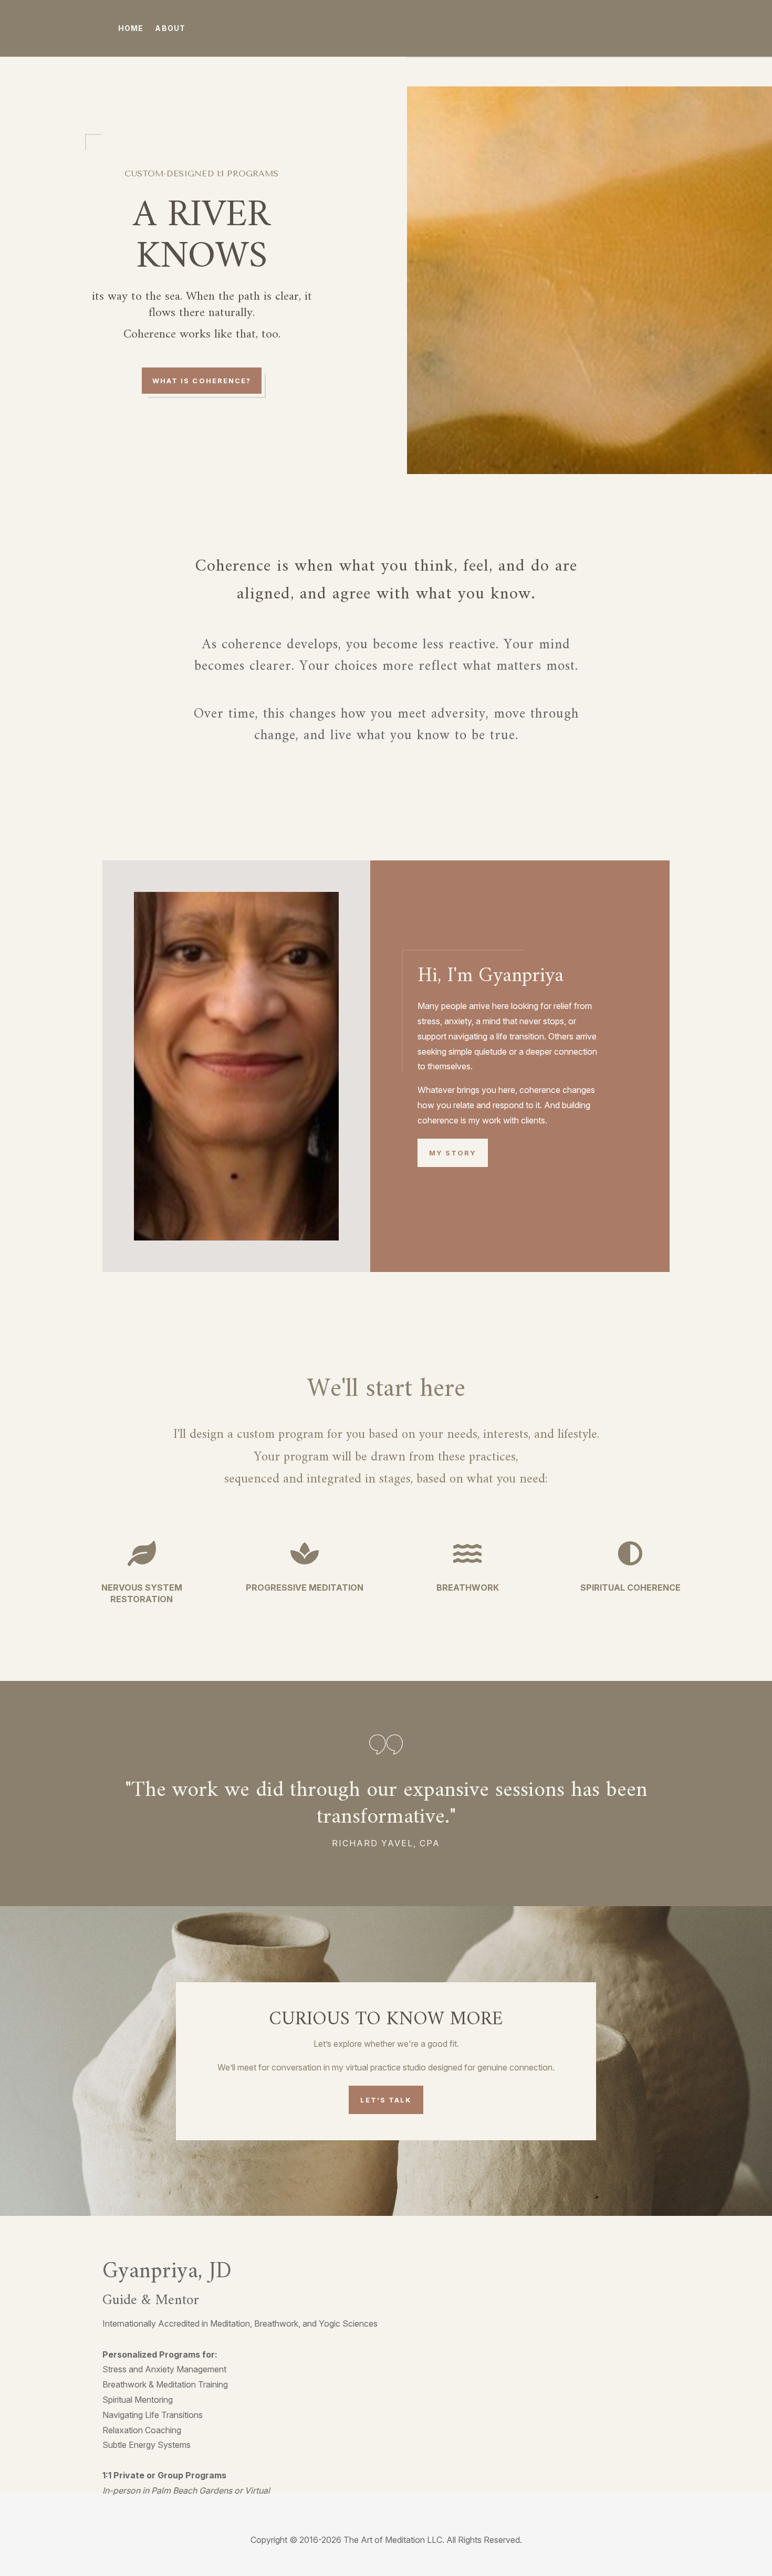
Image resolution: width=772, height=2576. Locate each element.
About (170, 28)
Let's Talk (386, 2100)
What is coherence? (202, 381)
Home (131, 28)
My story (453, 1153)
